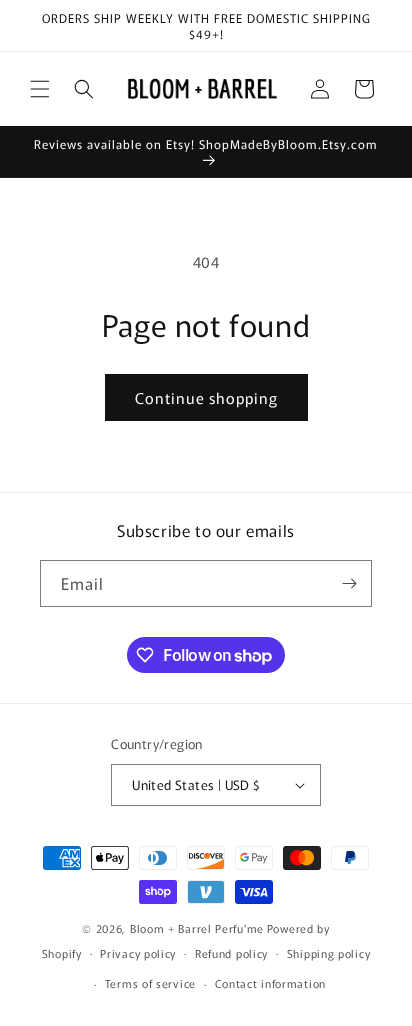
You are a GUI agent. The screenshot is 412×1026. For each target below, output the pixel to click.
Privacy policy (138, 953)
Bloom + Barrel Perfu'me (197, 928)
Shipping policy (329, 953)
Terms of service (150, 983)
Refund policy (231, 953)
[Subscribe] (349, 583)
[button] (40, 89)
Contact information (270, 983)
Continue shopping (206, 397)
